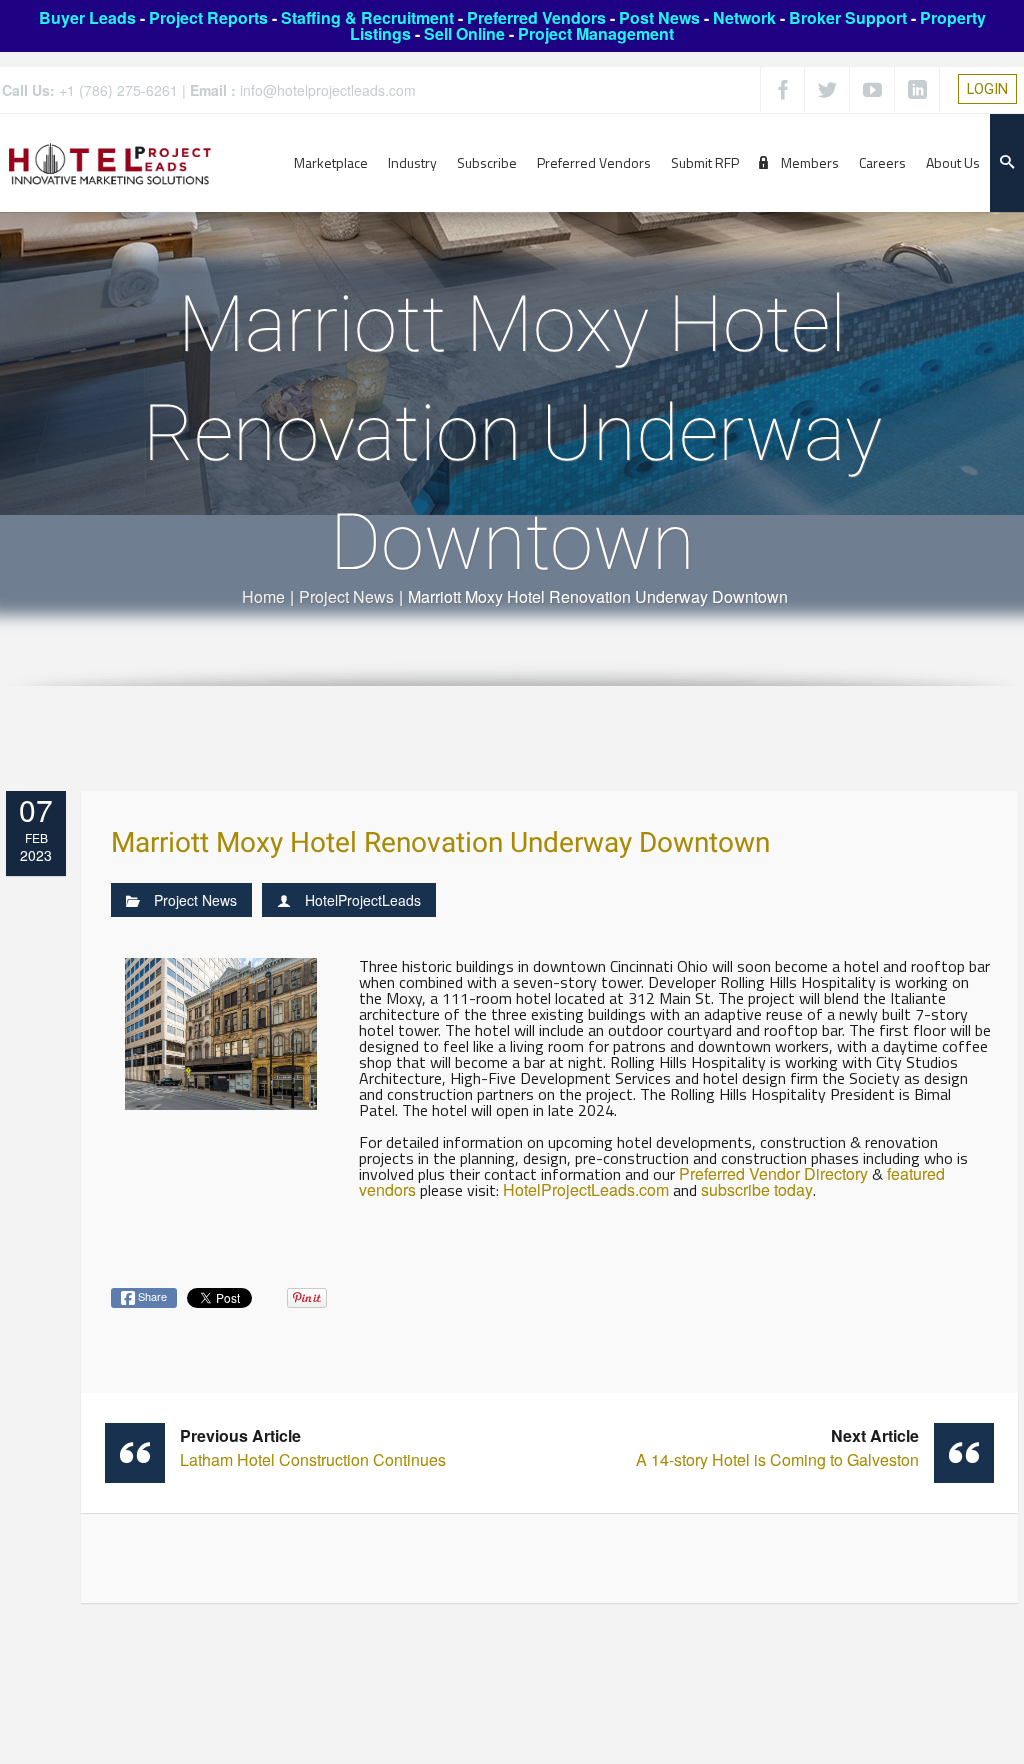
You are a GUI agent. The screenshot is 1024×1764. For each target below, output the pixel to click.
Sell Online (464, 33)
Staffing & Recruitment (367, 17)
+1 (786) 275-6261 (118, 90)
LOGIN (987, 89)
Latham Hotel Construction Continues (313, 1447)
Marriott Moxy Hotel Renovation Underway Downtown (440, 843)
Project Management (596, 33)
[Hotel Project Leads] (110, 162)
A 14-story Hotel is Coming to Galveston (777, 1447)
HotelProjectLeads (363, 900)
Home (263, 596)
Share (151, 1296)
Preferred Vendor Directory (773, 1173)
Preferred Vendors (536, 17)
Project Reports (208, 17)
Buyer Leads (87, 17)
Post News (659, 17)
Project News (346, 596)
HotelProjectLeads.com (586, 1189)
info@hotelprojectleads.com (328, 90)
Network (744, 17)
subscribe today (757, 1189)
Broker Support (848, 17)
